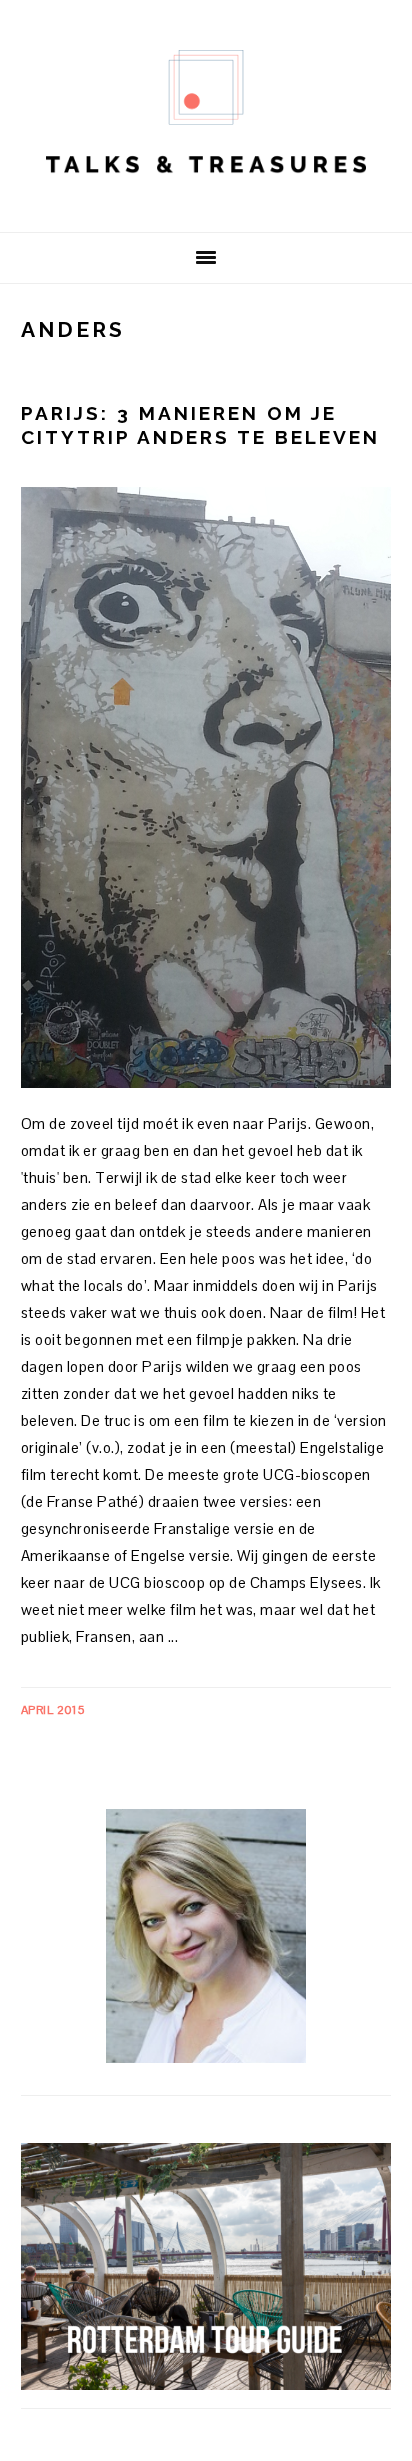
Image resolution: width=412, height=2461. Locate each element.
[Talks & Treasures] (206, 201)
